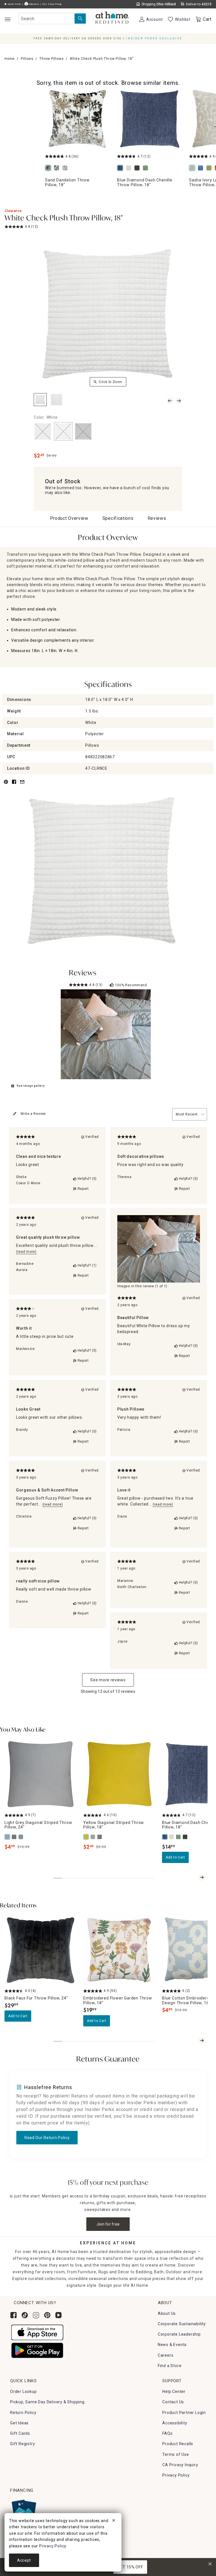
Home (10, 59)
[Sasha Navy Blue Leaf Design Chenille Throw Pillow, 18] (202, 168)
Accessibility (175, 2423)
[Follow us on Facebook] (13, 2315)
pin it (5, 785)
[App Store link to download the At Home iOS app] (37, 2332)
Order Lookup (23, 2391)
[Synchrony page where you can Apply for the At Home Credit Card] (23, 2510)
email (22, 785)
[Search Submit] (80, 19)
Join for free (108, 2224)
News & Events (172, 2345)
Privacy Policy (176, 2475)
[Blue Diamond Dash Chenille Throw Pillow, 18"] (165, 1837)
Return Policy (23, 2413)
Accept (24, 2560)
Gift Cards (20, 2433)
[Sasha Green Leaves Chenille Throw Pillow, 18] (210, 168)
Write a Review (33, 1114)
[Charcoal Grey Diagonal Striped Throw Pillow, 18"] (100, 1837)
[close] (114, 2521)
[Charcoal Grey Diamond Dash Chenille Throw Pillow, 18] (138, 168)
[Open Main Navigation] (7, 19)
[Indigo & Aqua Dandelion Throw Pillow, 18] (58, 168)
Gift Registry (22, 2444)
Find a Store (170, 2366)
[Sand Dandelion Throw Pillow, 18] (78, 119)
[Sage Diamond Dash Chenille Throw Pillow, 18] (147, 168)
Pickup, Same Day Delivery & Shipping (47, 2402)
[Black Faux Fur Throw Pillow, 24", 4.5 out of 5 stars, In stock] (40, 1950)
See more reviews (108, 1680)
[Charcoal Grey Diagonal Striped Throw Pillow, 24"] (15, 1837)
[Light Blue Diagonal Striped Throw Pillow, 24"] (21, 1837)
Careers (166, 2355)
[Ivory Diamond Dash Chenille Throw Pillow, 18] (130, 168)
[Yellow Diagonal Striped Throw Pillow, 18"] (87, 1837)
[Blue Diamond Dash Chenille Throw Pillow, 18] (150, 119)
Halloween (34, 4)
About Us (167, 2313)
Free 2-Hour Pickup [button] (52, 4)
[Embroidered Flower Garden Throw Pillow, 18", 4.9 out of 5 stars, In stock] (119, 1950)
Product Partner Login (184, 2413)
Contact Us (173, 2402)
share (14, 785)
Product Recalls (178, 2444)
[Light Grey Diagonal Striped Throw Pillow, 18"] (93, 1837)
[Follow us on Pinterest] (47, 2315)
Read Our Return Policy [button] (47, 2138)
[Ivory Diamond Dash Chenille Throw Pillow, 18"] (172, 1837)
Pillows (27, 59)
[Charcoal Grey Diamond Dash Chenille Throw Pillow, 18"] (186, 1837)
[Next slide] (202, 1877)
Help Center (174, 2391)
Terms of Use (176, 2454)
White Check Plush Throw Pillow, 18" (64, 218)
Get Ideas (19, 2423)
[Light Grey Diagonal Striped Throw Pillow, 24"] (8, 1837)
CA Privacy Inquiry (180, 2465)
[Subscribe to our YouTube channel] (58, 2315)
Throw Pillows (51, 59)
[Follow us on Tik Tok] (25, 2315)
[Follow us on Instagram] (36, 2315)
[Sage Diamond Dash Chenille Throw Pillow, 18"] (179, 1837)
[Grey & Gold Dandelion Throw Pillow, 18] (66, 168)
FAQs (167, 2433)
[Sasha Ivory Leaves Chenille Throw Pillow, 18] (193, 168)
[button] (112, 18)
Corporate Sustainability (182, 2324)
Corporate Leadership (179, 2334)
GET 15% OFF (130, 2567)
